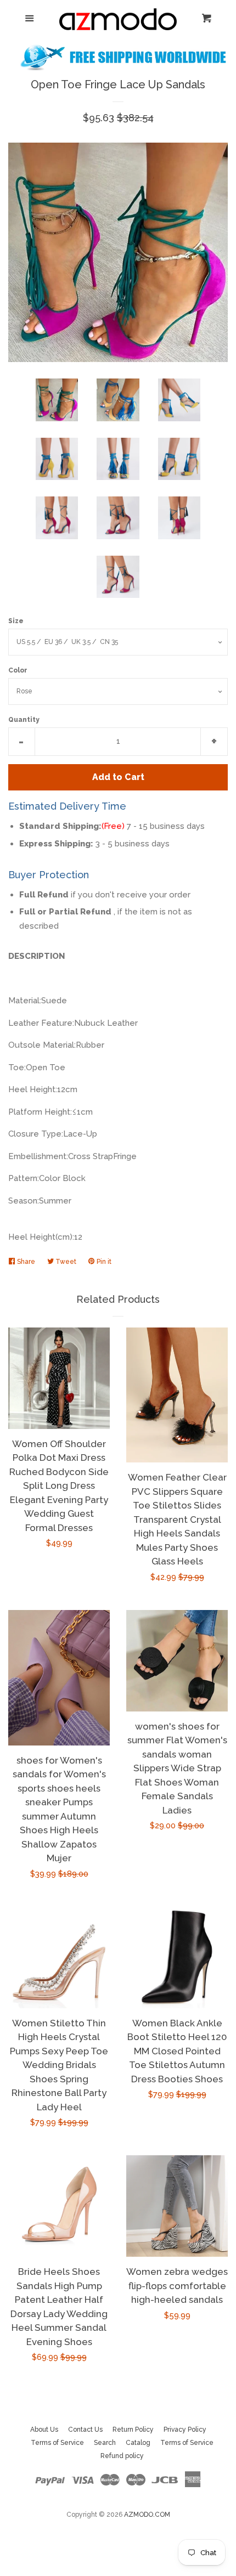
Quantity (24, 720)
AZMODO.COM (147, 2515)
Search (105, 2443)
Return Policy (133, 2430)
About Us (44, 2430)
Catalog (138, 2443)
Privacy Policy (185, 2430)
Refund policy (122, 2456)
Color (18, 670)
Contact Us (85, 2430)
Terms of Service (57, 2443)
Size (16, 621)
